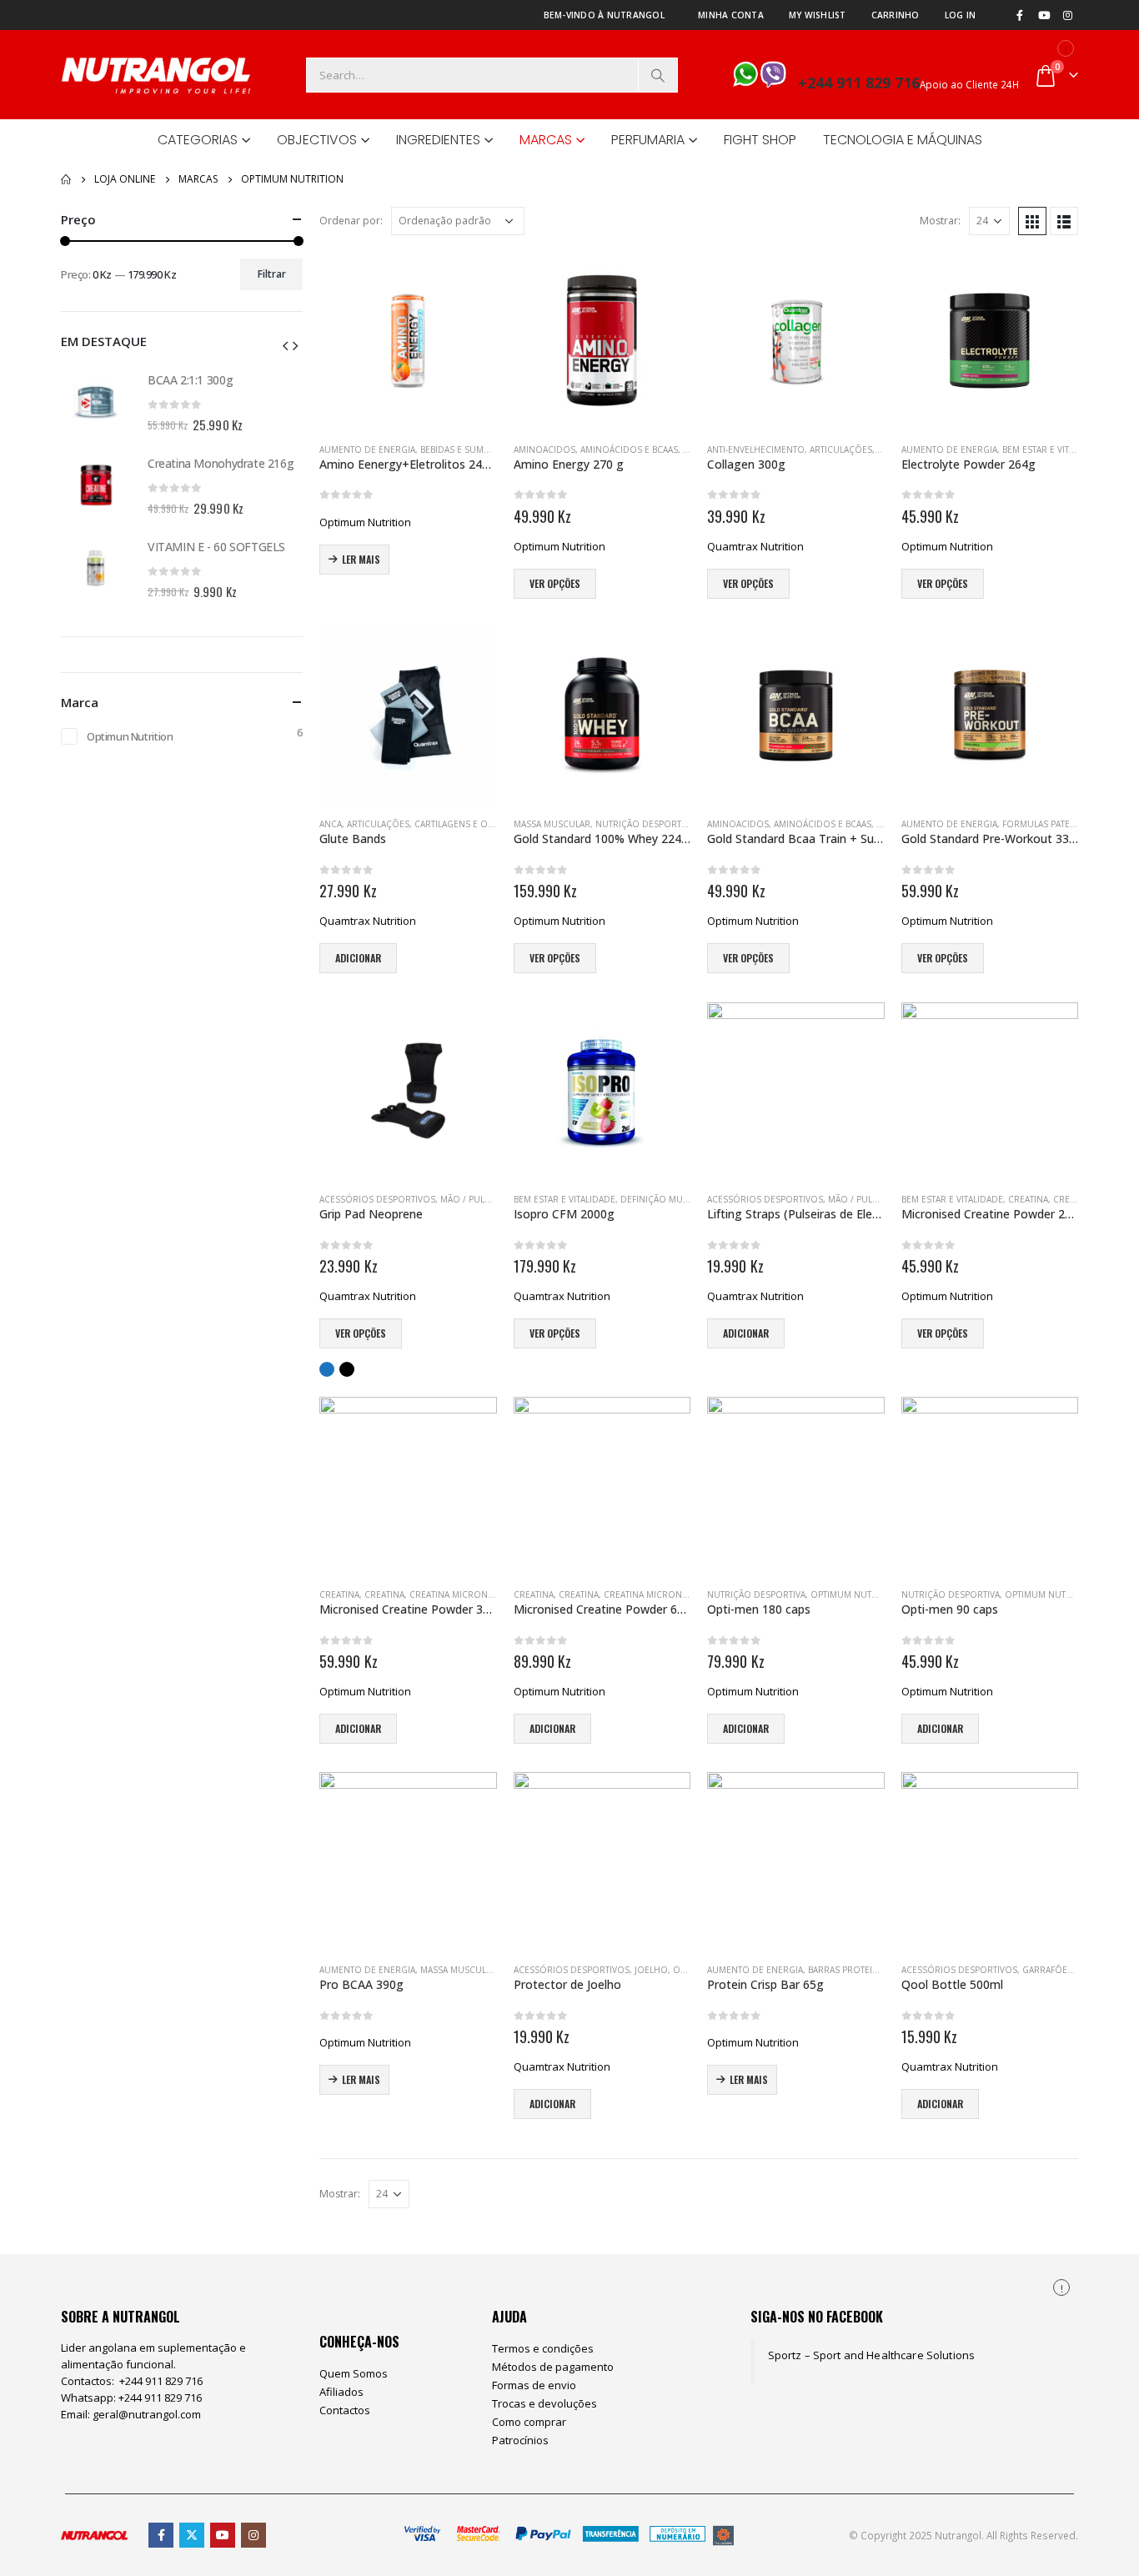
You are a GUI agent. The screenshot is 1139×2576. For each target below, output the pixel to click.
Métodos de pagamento (553, 2367)
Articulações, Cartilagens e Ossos (429, 824)
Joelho (651, 1970)
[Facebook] (1020, 15)
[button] (285, 344)
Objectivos (317, 140)
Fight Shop (760, 140)
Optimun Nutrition (130, 736)
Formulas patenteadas (1055, 824)
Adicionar (358, 958)
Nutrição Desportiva (645, 824)
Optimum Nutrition (365, 522)
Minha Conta (731, 15)
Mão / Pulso (469, 1199)
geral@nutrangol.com (147, 2414)
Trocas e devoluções (544, 2403)
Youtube (223, 2535)
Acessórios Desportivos (377, 1199)
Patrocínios (520, 2440)
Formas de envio (534, 2385)
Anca (331, 824)
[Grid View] (1032, 221)
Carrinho (896, 15)
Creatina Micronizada (461, 1594)
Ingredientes (438, 140)
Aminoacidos (544, 449)
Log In (961, 15)
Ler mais (361, 559)
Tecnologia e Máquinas (903, 140)
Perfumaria (648, 140)
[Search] (658, 75)
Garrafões (1047, 1970)
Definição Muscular (668, 1199)
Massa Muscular (552, 824)
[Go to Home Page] (66, 179)
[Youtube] (1044, 15)
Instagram (253, 2535)
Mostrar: (940, 221)
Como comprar (529, 2422)
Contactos (345, 2410)
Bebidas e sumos (458, 449)
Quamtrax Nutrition (755, 546)
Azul (327, 1369)
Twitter (192, 2535)
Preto (347, 1369)
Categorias (198, 140)
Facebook (161, 2535)
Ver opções (555, 583)
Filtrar (272, 274)
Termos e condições (543, 2348)
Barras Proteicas (848, 1970)
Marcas (546, 140)
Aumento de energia (367, 449)
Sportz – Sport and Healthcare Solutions (871, 2355)
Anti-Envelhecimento (756, 449)
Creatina (1028, 1199)
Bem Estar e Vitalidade (1053, 449)
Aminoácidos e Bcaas (629, 449)
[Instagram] (1067, 15)
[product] (408, 341)
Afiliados (341, 2392)
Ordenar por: (351, 221)
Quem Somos (354, 2373)
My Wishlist (818, 15)
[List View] (1064, 221)
